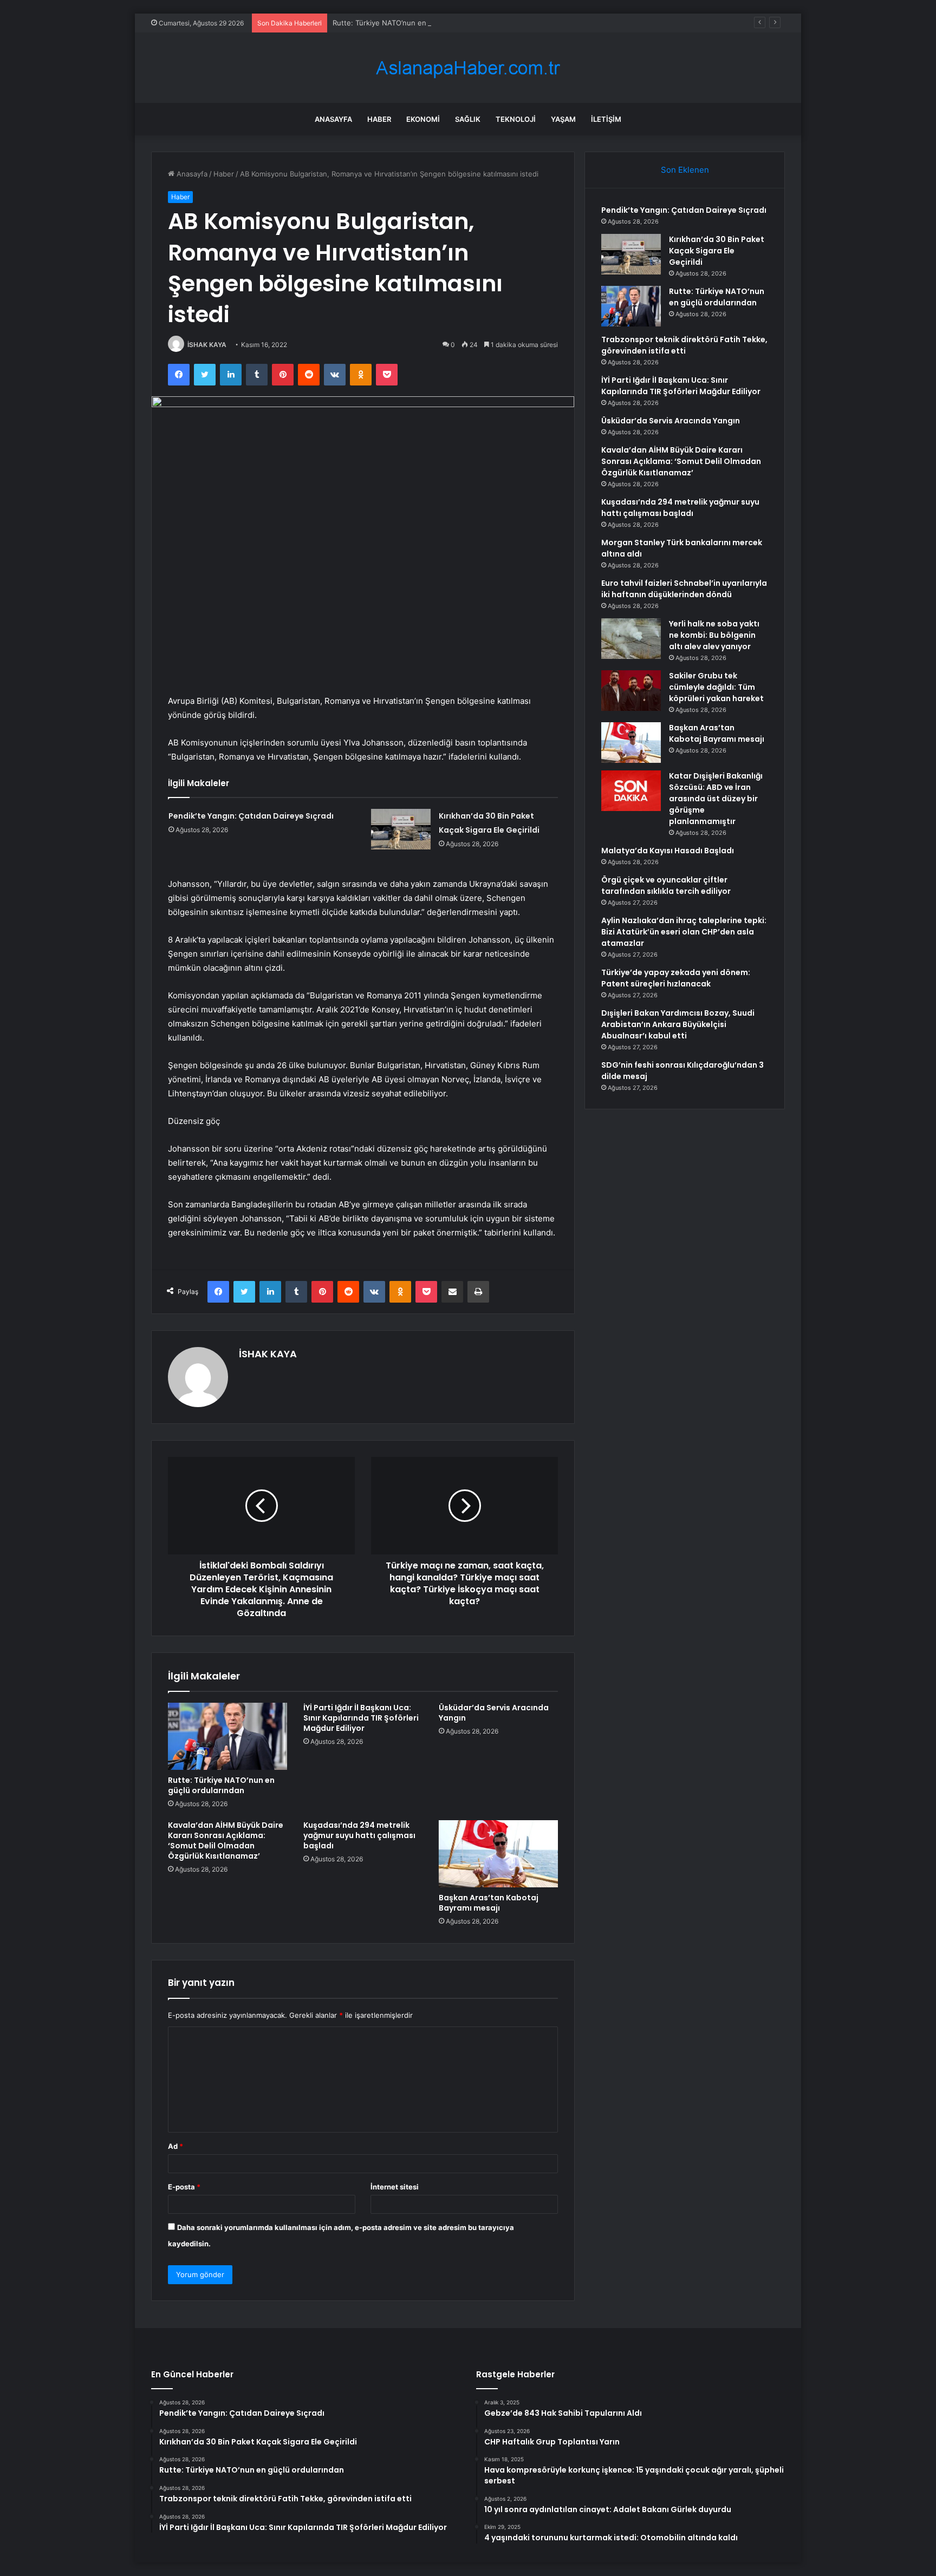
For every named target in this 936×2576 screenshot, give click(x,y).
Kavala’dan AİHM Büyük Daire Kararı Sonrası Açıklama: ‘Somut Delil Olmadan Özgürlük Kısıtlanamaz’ (226, 1841)
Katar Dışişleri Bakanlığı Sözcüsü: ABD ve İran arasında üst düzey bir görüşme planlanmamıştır (716, 799)
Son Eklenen (685, 170)
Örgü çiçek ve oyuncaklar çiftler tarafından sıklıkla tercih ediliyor (666, 885)
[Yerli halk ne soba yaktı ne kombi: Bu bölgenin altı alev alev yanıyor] (631, 639)
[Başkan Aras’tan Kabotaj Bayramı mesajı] (498, 1854)
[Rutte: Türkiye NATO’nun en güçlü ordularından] (227, 1736)
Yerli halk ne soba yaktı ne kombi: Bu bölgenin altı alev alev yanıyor (714, 635)
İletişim (606, 119)
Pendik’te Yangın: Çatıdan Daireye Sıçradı (251, 816)
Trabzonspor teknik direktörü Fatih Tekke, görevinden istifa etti (684, 345)
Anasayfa (333, 119)
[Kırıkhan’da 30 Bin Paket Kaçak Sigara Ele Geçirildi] (401, 829)
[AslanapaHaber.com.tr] (468, 68)
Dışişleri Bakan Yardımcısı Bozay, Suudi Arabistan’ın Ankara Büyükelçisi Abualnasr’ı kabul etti (678, 1024)
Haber (379, 119)
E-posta (184, 2187)
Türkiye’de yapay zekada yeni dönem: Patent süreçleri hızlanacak (676, 978)
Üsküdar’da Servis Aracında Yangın (494, 1713)
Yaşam (563, 119)
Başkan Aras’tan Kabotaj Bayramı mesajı (489, 1903)
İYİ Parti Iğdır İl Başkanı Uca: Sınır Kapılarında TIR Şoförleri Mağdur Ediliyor (361, 1718)
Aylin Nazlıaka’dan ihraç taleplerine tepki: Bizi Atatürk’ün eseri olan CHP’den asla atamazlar (684, 932)
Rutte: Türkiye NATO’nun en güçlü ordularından (412, 23)
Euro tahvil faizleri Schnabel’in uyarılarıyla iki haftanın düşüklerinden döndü (684, 589)
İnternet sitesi (395, 2187)
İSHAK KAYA (207, 345)
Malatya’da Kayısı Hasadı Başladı (668, 851)
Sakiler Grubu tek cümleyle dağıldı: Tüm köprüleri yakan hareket (716, 687)
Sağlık (468, 119)
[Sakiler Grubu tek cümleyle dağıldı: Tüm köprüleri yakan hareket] (631, 691)
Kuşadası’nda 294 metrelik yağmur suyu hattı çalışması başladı (359, 1835)
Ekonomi (423, 119)
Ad (175, 2146)
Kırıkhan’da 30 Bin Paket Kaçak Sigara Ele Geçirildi (717, 251)
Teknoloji (516, 119)
